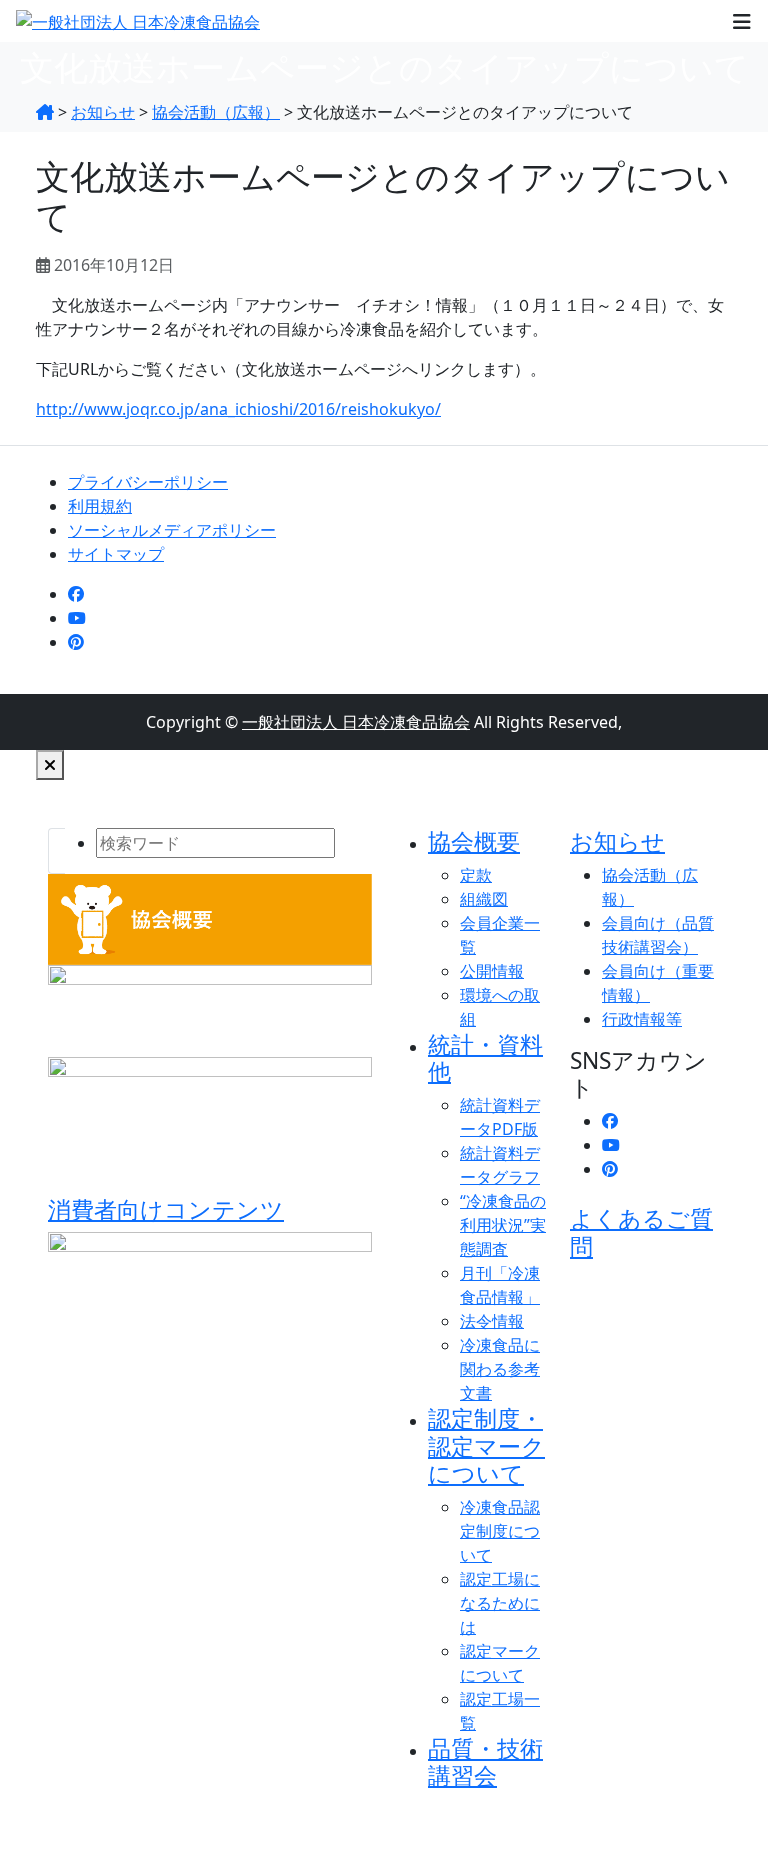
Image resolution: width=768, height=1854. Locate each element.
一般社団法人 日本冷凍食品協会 (356, 722)
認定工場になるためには (500, 1603)
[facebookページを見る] (76, 594)
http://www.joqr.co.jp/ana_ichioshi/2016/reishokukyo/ (238, 409)
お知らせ (617, 841)
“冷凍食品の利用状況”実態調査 (503, 1225)
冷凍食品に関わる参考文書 (500, 1369)
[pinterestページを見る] (76, 642)
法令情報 (492, 1321)
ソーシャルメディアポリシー (172, 530)
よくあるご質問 (641, 1232)
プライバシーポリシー (148, 482)
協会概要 (474, 841)
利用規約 (100, 506)
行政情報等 (642, 1019)
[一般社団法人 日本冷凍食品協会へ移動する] (45, 112)
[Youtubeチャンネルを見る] (77, 618)
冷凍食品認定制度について (500, 1531)
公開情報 (492, 971)
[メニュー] (742, 21)
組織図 (484, 899)
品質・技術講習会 (485, 1762)
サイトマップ (116, 554)
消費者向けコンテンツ (166, 1209)
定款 (476, 875)
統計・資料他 (485, 1058)
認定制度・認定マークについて (486, 1445)
